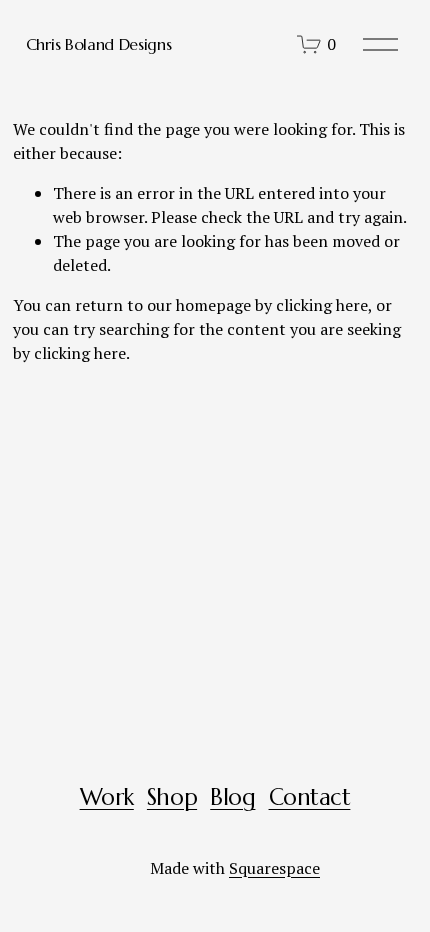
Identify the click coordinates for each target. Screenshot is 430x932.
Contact (310, 797)
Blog (232, 797)
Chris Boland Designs (99, 44)
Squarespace (274, 868)
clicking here (322, 305)
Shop (172, 797)
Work (107, 797)
